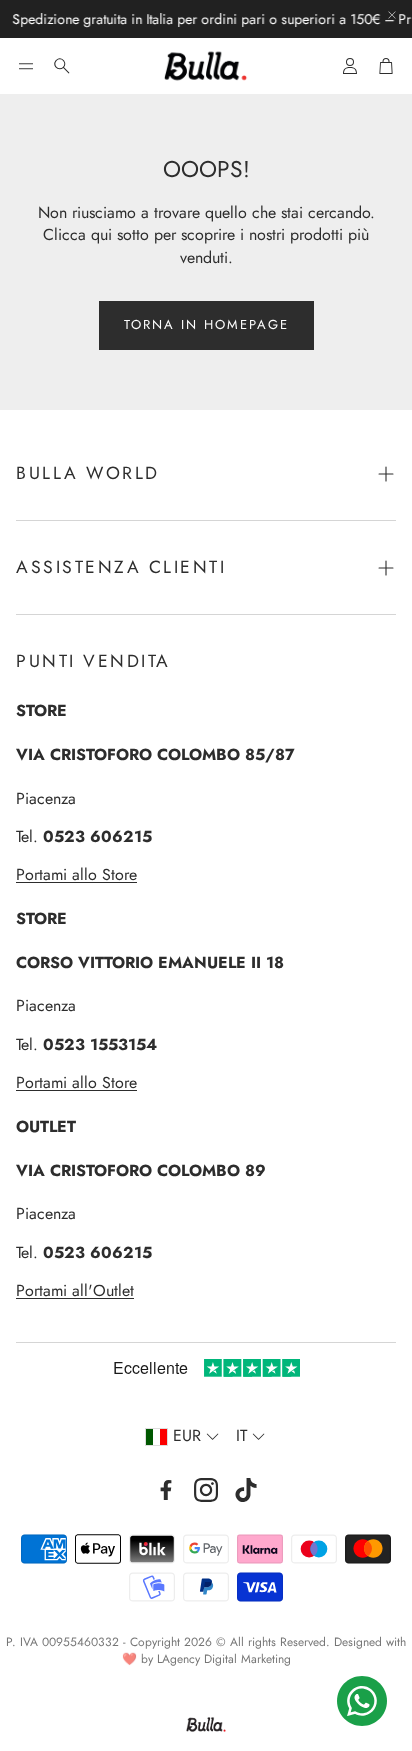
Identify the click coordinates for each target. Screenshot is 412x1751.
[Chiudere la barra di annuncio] (392, 15)
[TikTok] (246, 1490)
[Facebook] (166, 1490)
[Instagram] (206, 1490)
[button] (26, 66)
